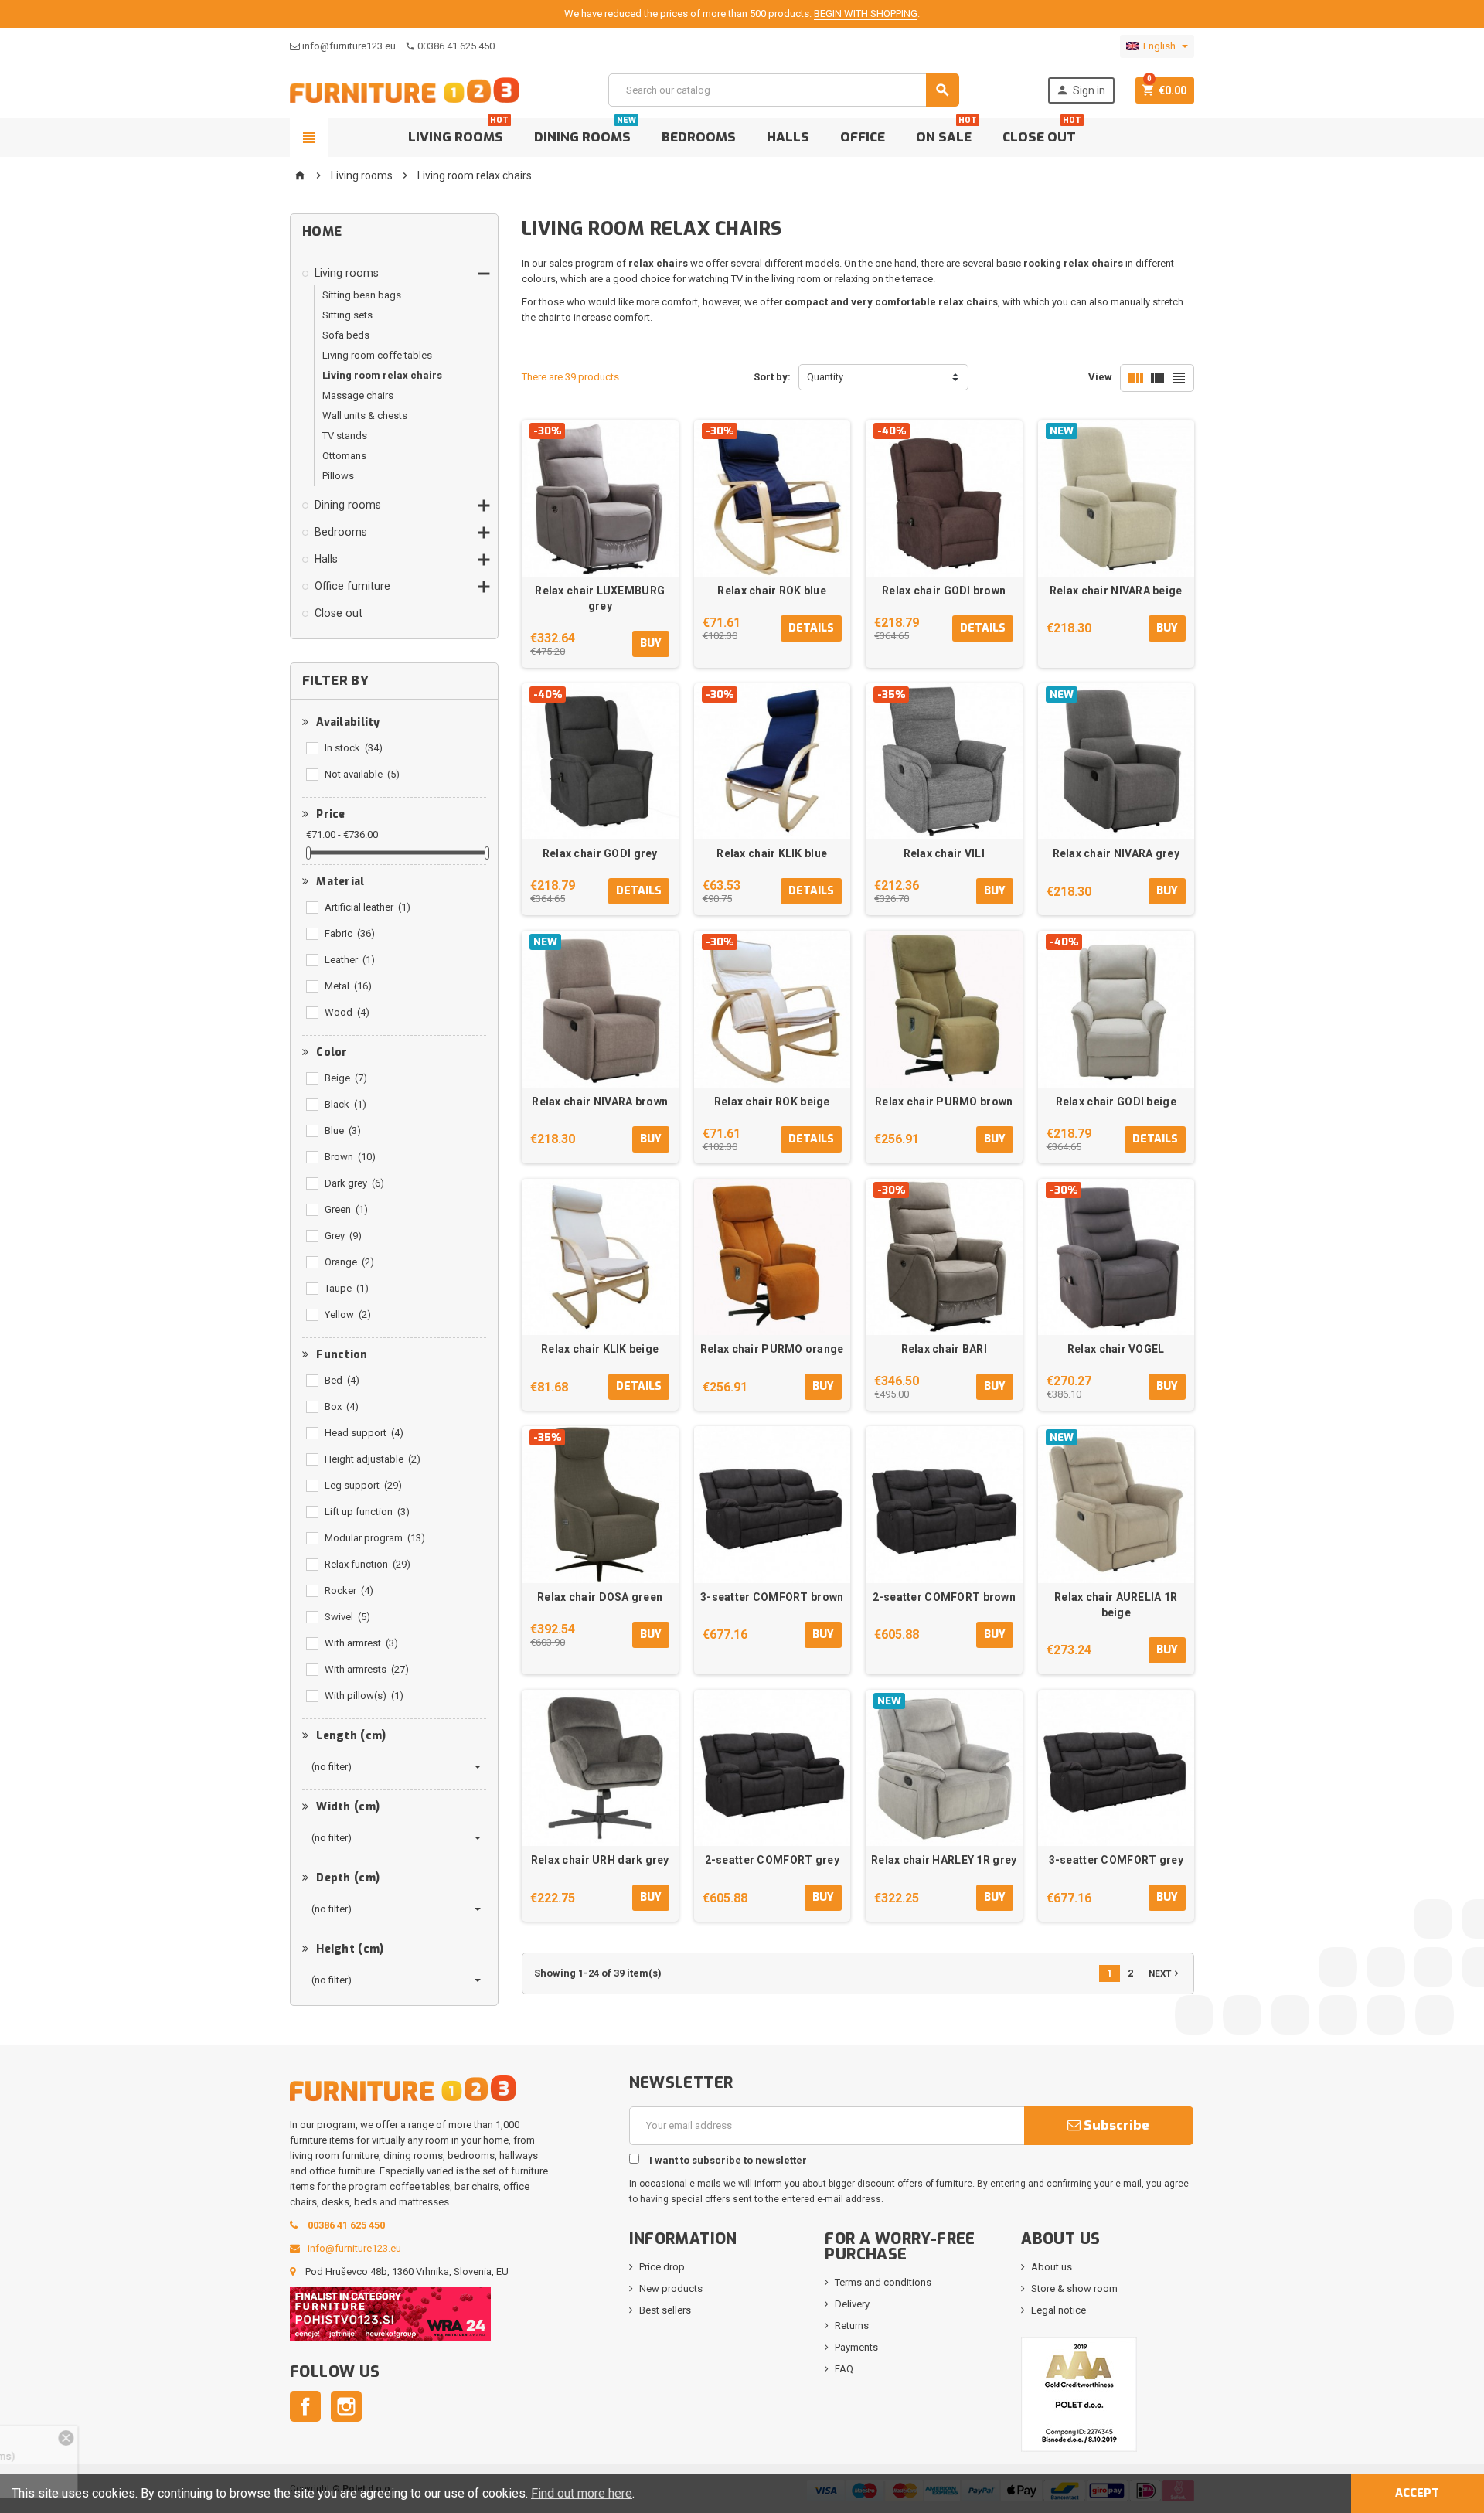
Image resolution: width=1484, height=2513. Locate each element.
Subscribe (1115, 2125)
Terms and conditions (883, 2282)
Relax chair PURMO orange (772, 1349)
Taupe (347, 1288)
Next (1165, 1973)
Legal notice (1059, 2310)
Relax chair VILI (944, 853)
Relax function (368, 1564)
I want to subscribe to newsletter (727, 2160)
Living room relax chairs (382, 375)
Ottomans (344, 456)
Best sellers (665, 2310)
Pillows (338, 476)
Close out (1042, 132)
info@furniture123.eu (349, 46)
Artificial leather (368, 907)
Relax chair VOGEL (1116, 1349)
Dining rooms (585, 132)
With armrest (361, 1643)
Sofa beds (346, 335)
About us (1052, 2267)
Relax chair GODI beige (1116, 1102)
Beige (346, 1078)
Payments (856, 2347)
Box (342, 1406)
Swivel (347, 1617)
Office (863, 137)
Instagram (346, 2406)
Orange (349, 1262)
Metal (348, 986)
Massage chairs (358, 395)
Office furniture (352, 586)
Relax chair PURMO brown (944, 1102)
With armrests (367, 1669)
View (1100, 377)
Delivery (852, 2304)
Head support (364, 1433)
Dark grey (354, 1183)
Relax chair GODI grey (600, 853)
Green (346, 1209)
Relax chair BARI (944, 1349)
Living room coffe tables (377, 355)
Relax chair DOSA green (600, 1597)
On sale (946, 132)
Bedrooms (699, 137)
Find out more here (582, 2493)
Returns (852, 2326)
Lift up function (367, 1512)
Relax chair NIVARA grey (1116, 853)
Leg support (363, 1485)
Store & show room (1074, 2288)
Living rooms (458, 132)
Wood (347, 1012)
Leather (350, 960)
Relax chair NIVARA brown (600, 1102)
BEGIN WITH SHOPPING (866, 14)
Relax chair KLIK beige (600, 1349)
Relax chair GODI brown (944, 591)
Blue (343, 1131)
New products (671, 2288)
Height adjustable (373, 1459)
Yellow (348, 1314)
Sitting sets (347, 315)
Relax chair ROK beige (772, 1102)
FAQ (844, 2369)
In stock (354, 748)
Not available (362, 774)
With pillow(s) (364, 1696)
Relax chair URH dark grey (600, 1860)
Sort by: (772, 377)
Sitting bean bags (362, 295)
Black (345, 1104)
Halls (788, 137)
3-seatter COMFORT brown (772, 1597)
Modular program (375, 1538)
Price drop (662, 2267)
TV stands (345, 436)
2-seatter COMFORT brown (944, 1597)
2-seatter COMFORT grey (772, 1860)
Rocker (349, 1590)
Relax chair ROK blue (772, 591)
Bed (342, 1380)
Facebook (305, 2406)
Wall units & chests (365, 415)
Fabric (350, 933)
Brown (350, 1157)
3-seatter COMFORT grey (1116, 1860)
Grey (343, 1236)
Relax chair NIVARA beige (1116, 591)
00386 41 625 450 (456, 46)
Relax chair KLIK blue (772, 853)
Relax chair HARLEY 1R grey (944, 1860)
